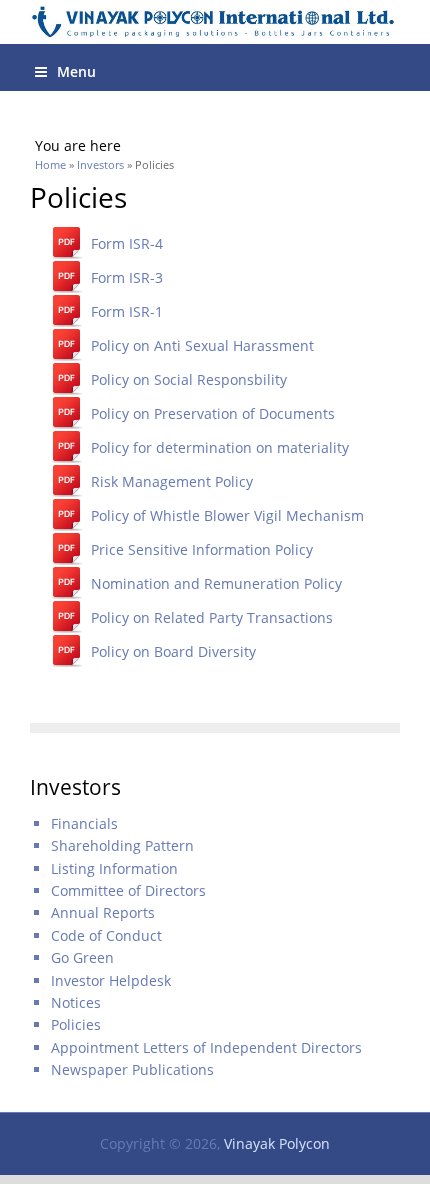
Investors (100, 164)
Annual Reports (103, 912)
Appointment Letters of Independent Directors (206, 1047)
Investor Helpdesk (111, 980)
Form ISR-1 (127, 311)
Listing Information (114, 868)
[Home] (215, 22)
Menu (76, 71)
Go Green (82, 957)
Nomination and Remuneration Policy (216, 583)
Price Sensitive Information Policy (202, 549)
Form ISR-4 (127, 243)
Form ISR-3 (127, 277)
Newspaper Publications (132, 1069)
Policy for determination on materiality (220, 447)
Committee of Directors (128, 890)
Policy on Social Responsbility (189, 379)
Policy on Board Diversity (173, 651)
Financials (84, 823)
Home (50, 164)
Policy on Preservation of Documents (213, 413)
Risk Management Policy (172, 481)
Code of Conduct (106, 935)
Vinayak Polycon (277, 1143)
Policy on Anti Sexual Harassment (202, 345)
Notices (76, 1002)
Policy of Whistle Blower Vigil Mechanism (227, 515)
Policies (76, 1024)
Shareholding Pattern (122, 845)
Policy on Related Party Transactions (212, 617)
